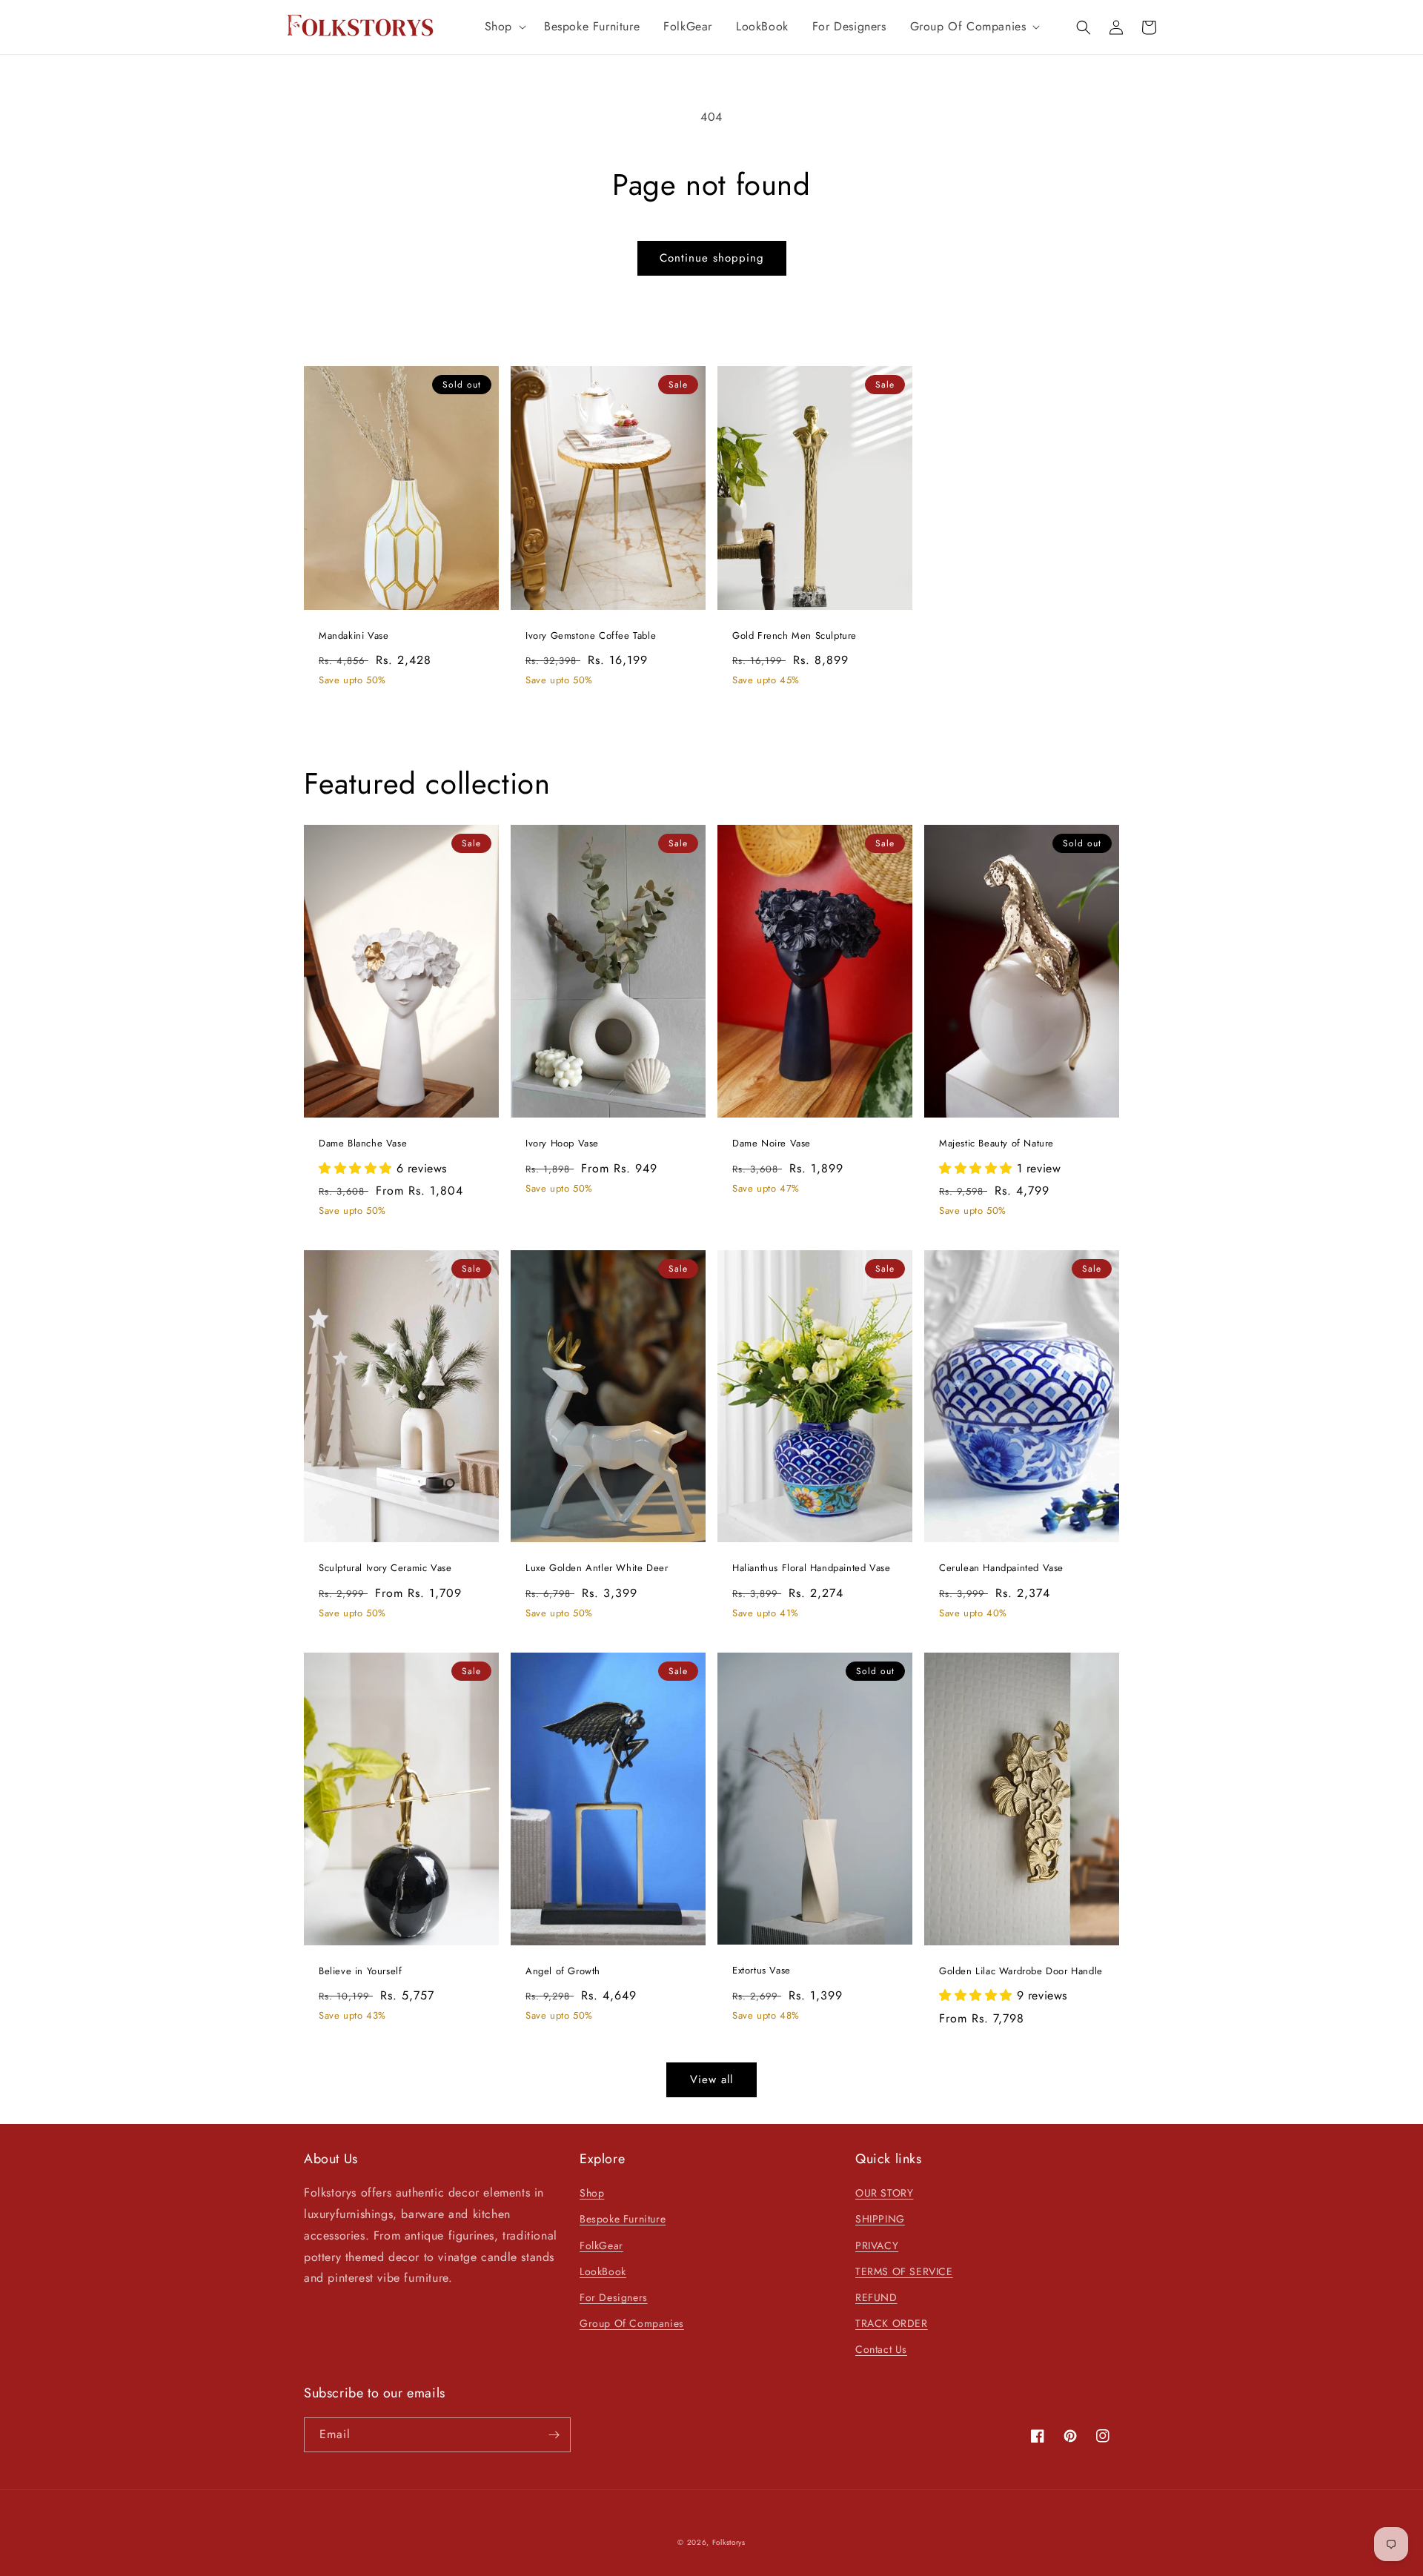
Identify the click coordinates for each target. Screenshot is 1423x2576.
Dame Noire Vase (772, 1144)
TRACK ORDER (892, 2323)
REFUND (876, 2297)
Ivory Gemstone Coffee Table (591, 636)
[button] (502, 27)
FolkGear (601, 2245)
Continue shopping (712, 258)
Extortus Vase (762, 1971)
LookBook (603, 2271)
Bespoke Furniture (623, 2219)
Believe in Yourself (360, 1972)
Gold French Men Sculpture (795, 636)
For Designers (614, 2297)
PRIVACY (877, 2245)
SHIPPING (880, 2219)
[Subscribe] (554, 2435)
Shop (592, 2193)
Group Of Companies (632, 2323)
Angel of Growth (563, 1972)
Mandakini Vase (354, 636)
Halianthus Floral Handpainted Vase (811, 1568)
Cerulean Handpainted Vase (1001, 1568)
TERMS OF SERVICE (904, 2271)
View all (711, 2079)
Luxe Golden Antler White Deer (597, 1568)
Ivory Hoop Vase (562, 1144)
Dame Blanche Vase (363, 1144)
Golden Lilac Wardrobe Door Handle (1021, 1972)
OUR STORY (884, 2193)
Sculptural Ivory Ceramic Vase (385, 1568)
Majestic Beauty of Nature (996, 1144)
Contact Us (881, 2349)
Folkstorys (729, 2542)
